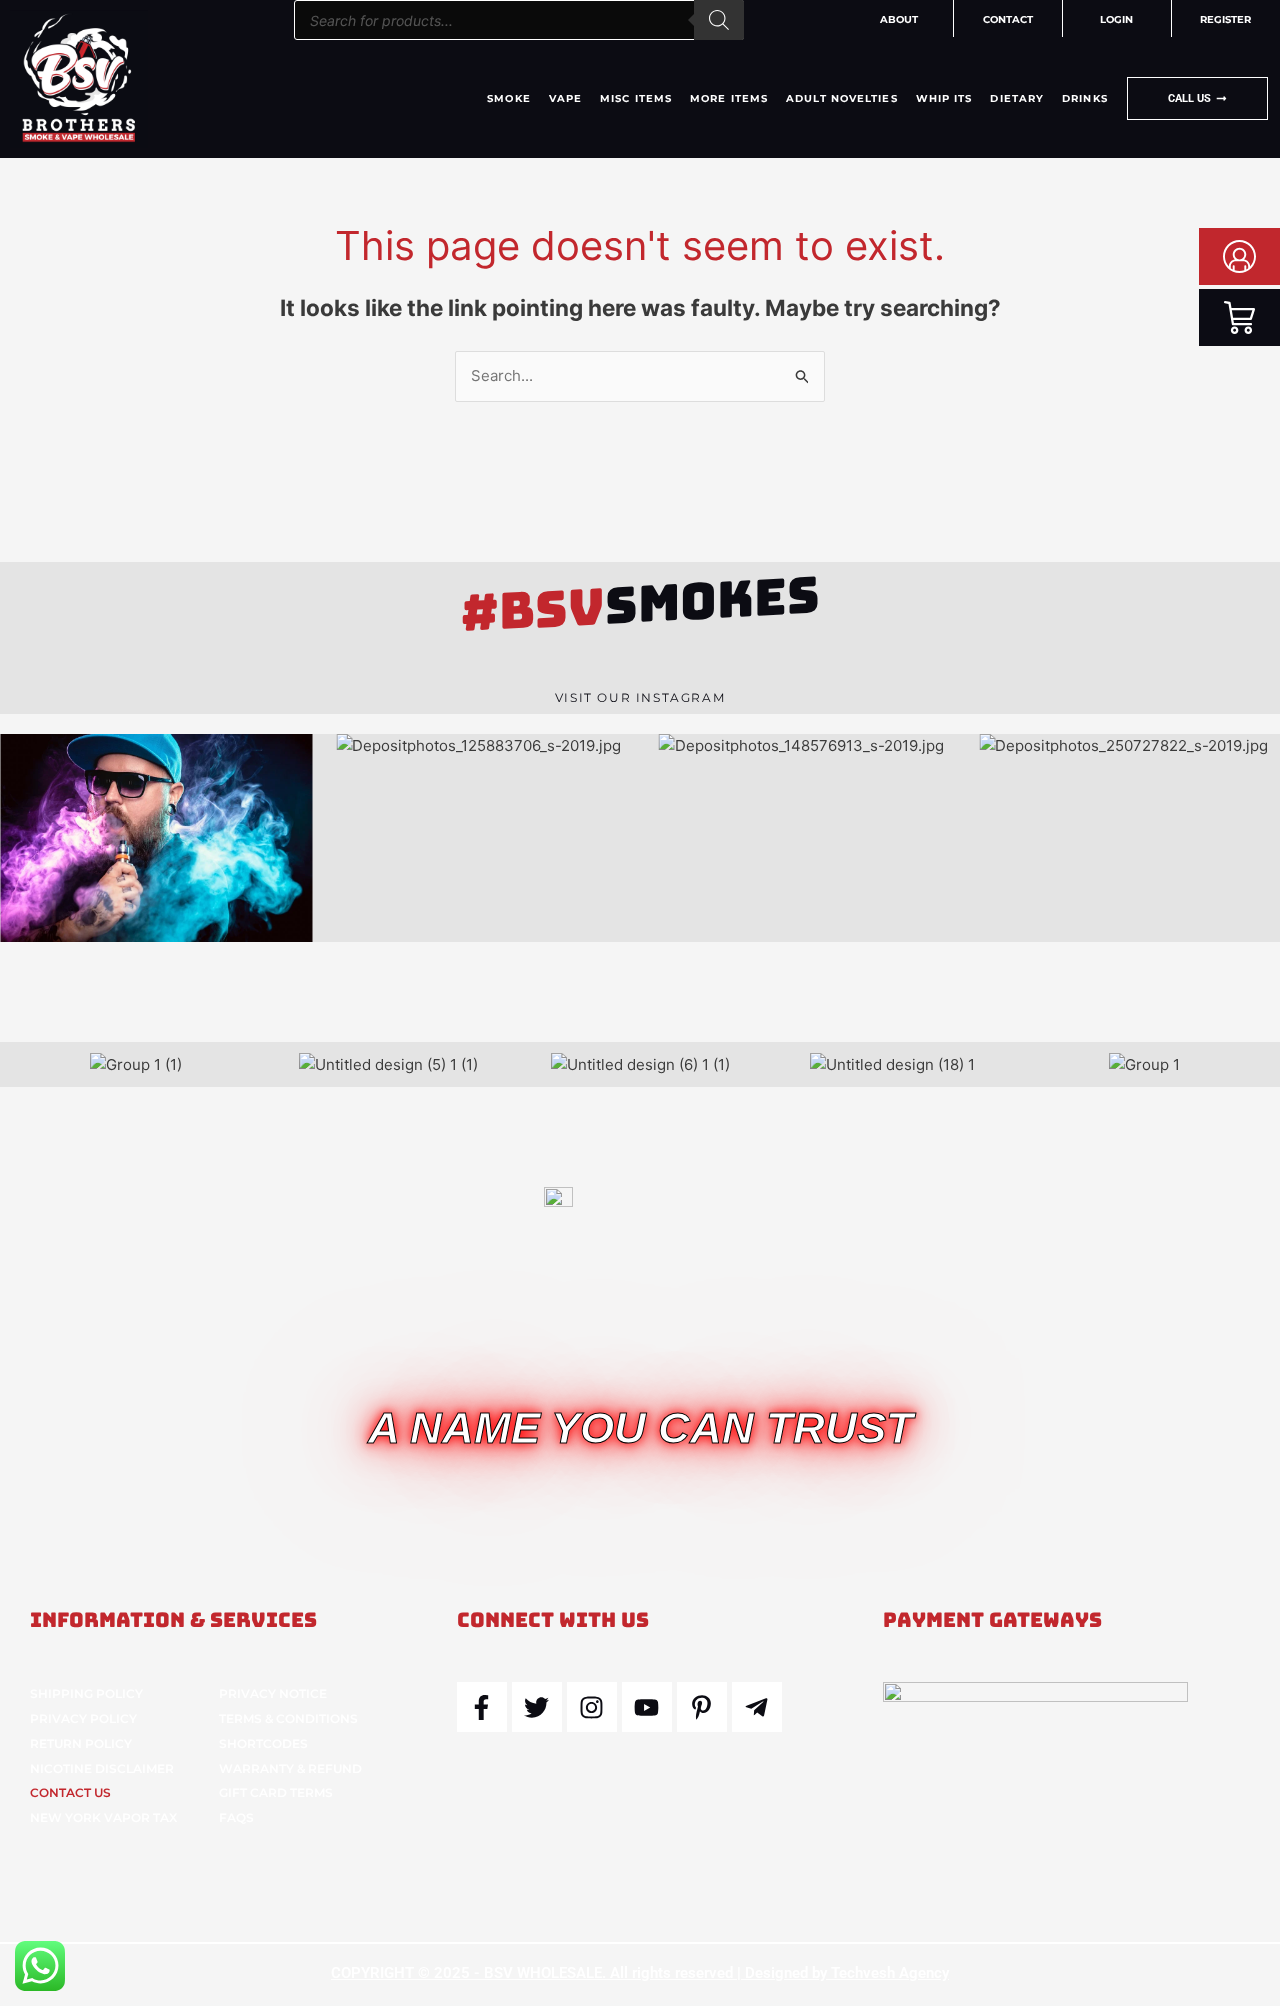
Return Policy (81, 1743)
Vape (565, 98)
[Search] (719, 20)
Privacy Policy (83, 1718)
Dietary (1017, 98)
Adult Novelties (842, 98)
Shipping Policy (86, 1693)
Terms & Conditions (288, 1718)
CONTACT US (70, 1792)
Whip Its (944, 98)
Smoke (509, 98)
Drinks (1085, 98)
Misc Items (636, 98)
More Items (729, 98)
